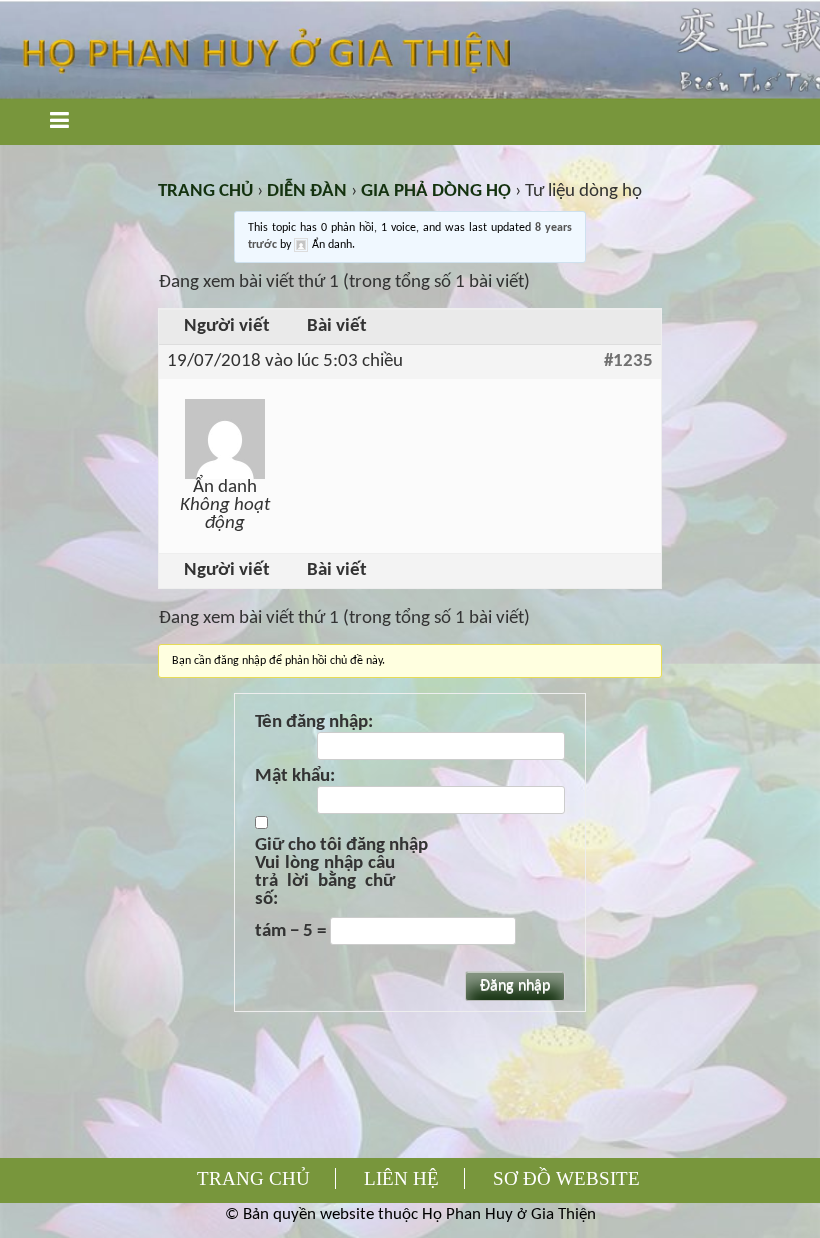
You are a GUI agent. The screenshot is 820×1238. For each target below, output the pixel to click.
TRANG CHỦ (205, 191)
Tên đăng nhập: (314, 723)
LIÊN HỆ (401, 1178)
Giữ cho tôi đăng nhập (341, 846)
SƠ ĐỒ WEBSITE (566, 1178)
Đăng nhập (515, 986)
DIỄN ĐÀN (307, 191)
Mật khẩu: (295, 777)
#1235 (628, 362)
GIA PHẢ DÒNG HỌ (436, 191)
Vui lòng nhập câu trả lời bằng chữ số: (325, 882)
